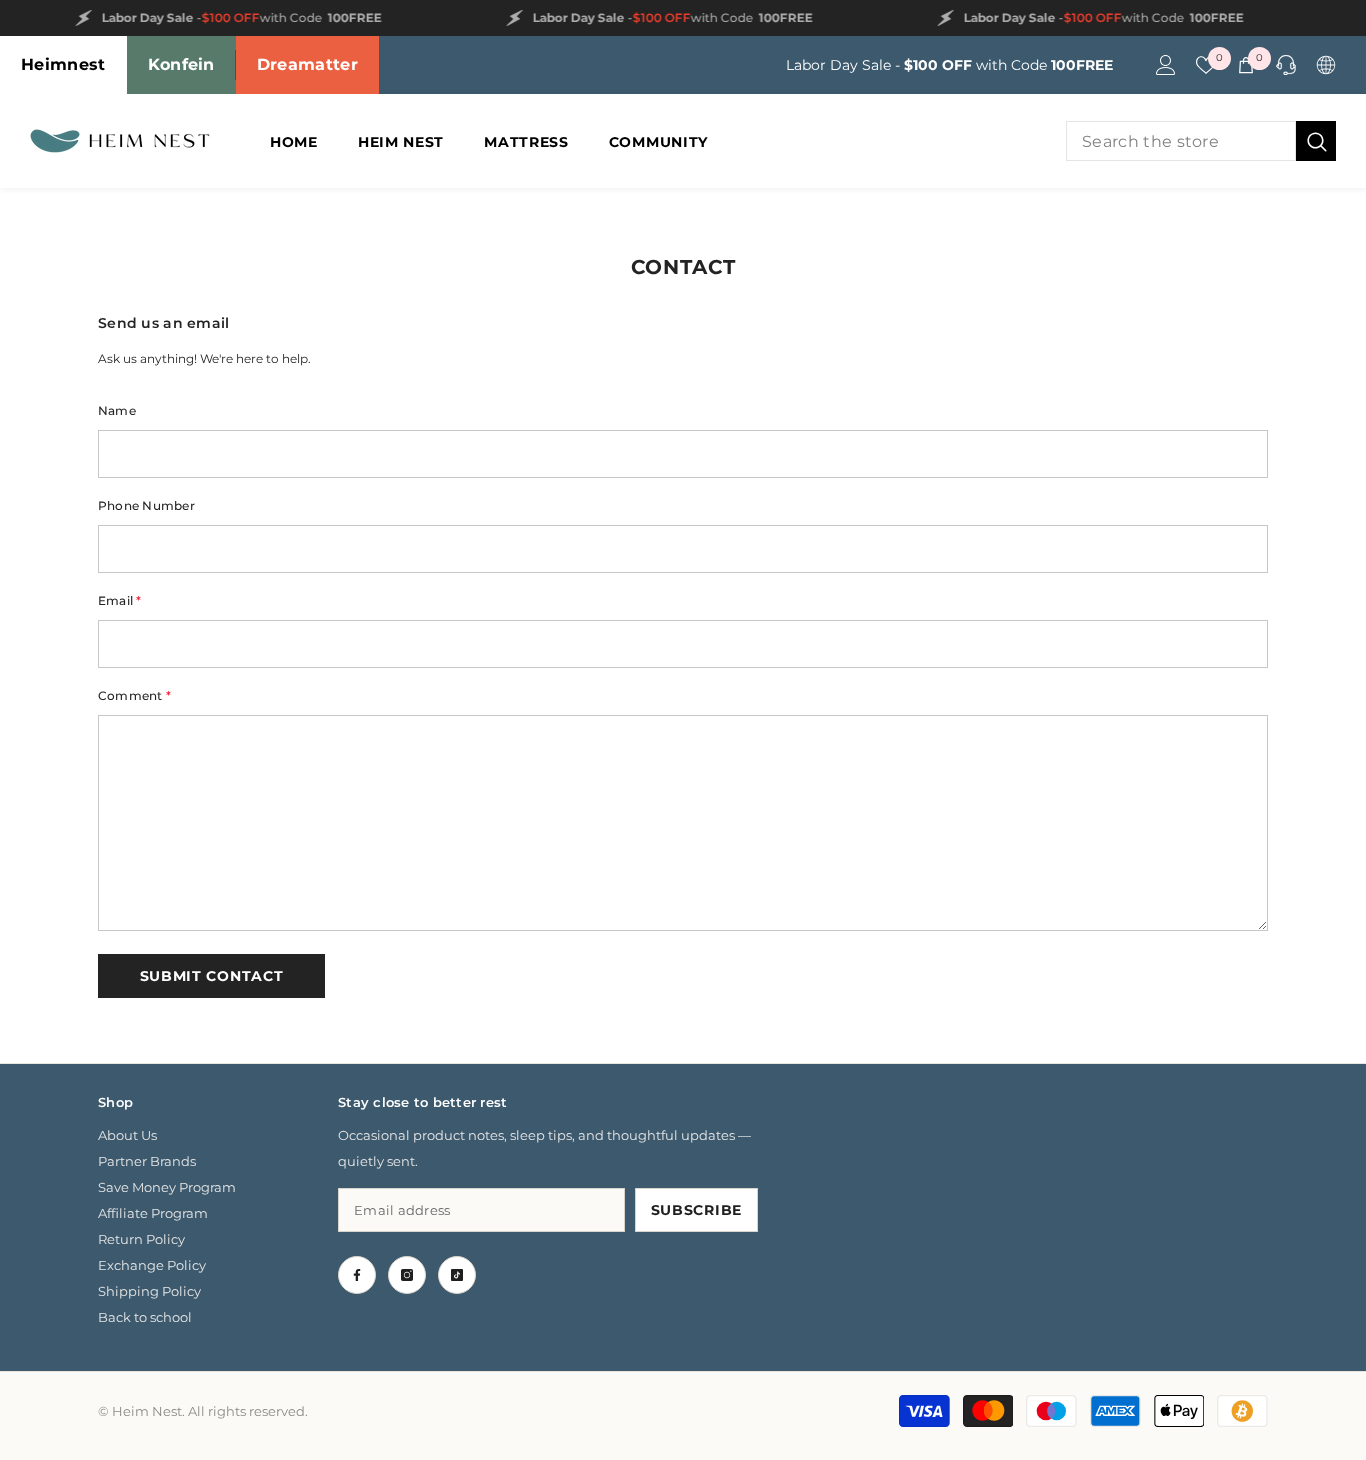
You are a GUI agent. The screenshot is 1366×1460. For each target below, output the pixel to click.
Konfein (181, 64)
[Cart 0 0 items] (1246, 65)
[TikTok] (457, 1275)
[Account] (1166, 65)
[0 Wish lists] (1206, 65)
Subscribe (696, 1210)
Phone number (146, 505)
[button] (211, 976)
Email (120, 600)
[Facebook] (357, 1275)
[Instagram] (407, 1275)
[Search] (1201, 141)
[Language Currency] (1326, 65)
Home (645, 198)
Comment (134, 695)
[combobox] (1181, 141)
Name (117, 410)
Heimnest (63, 64)
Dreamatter (307, 64)
